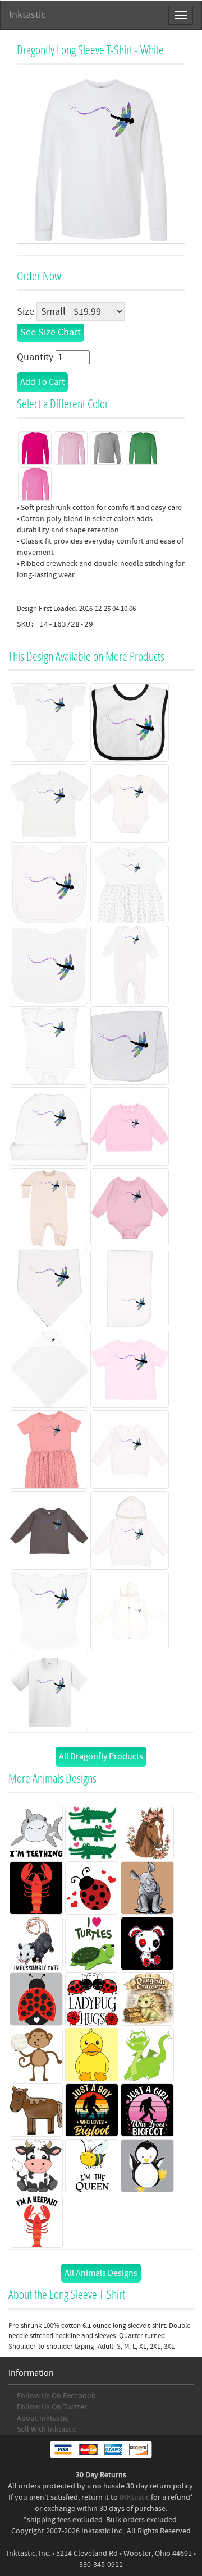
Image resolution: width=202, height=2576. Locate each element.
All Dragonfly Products (101, 1756)
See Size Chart (50, 332)
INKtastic (134, 2497)
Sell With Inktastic (47, 2430)
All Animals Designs (101, 2273)
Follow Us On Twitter (52, 2407)
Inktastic (27, 15)
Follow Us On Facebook (56, 2396)
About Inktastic (42, 2418)
